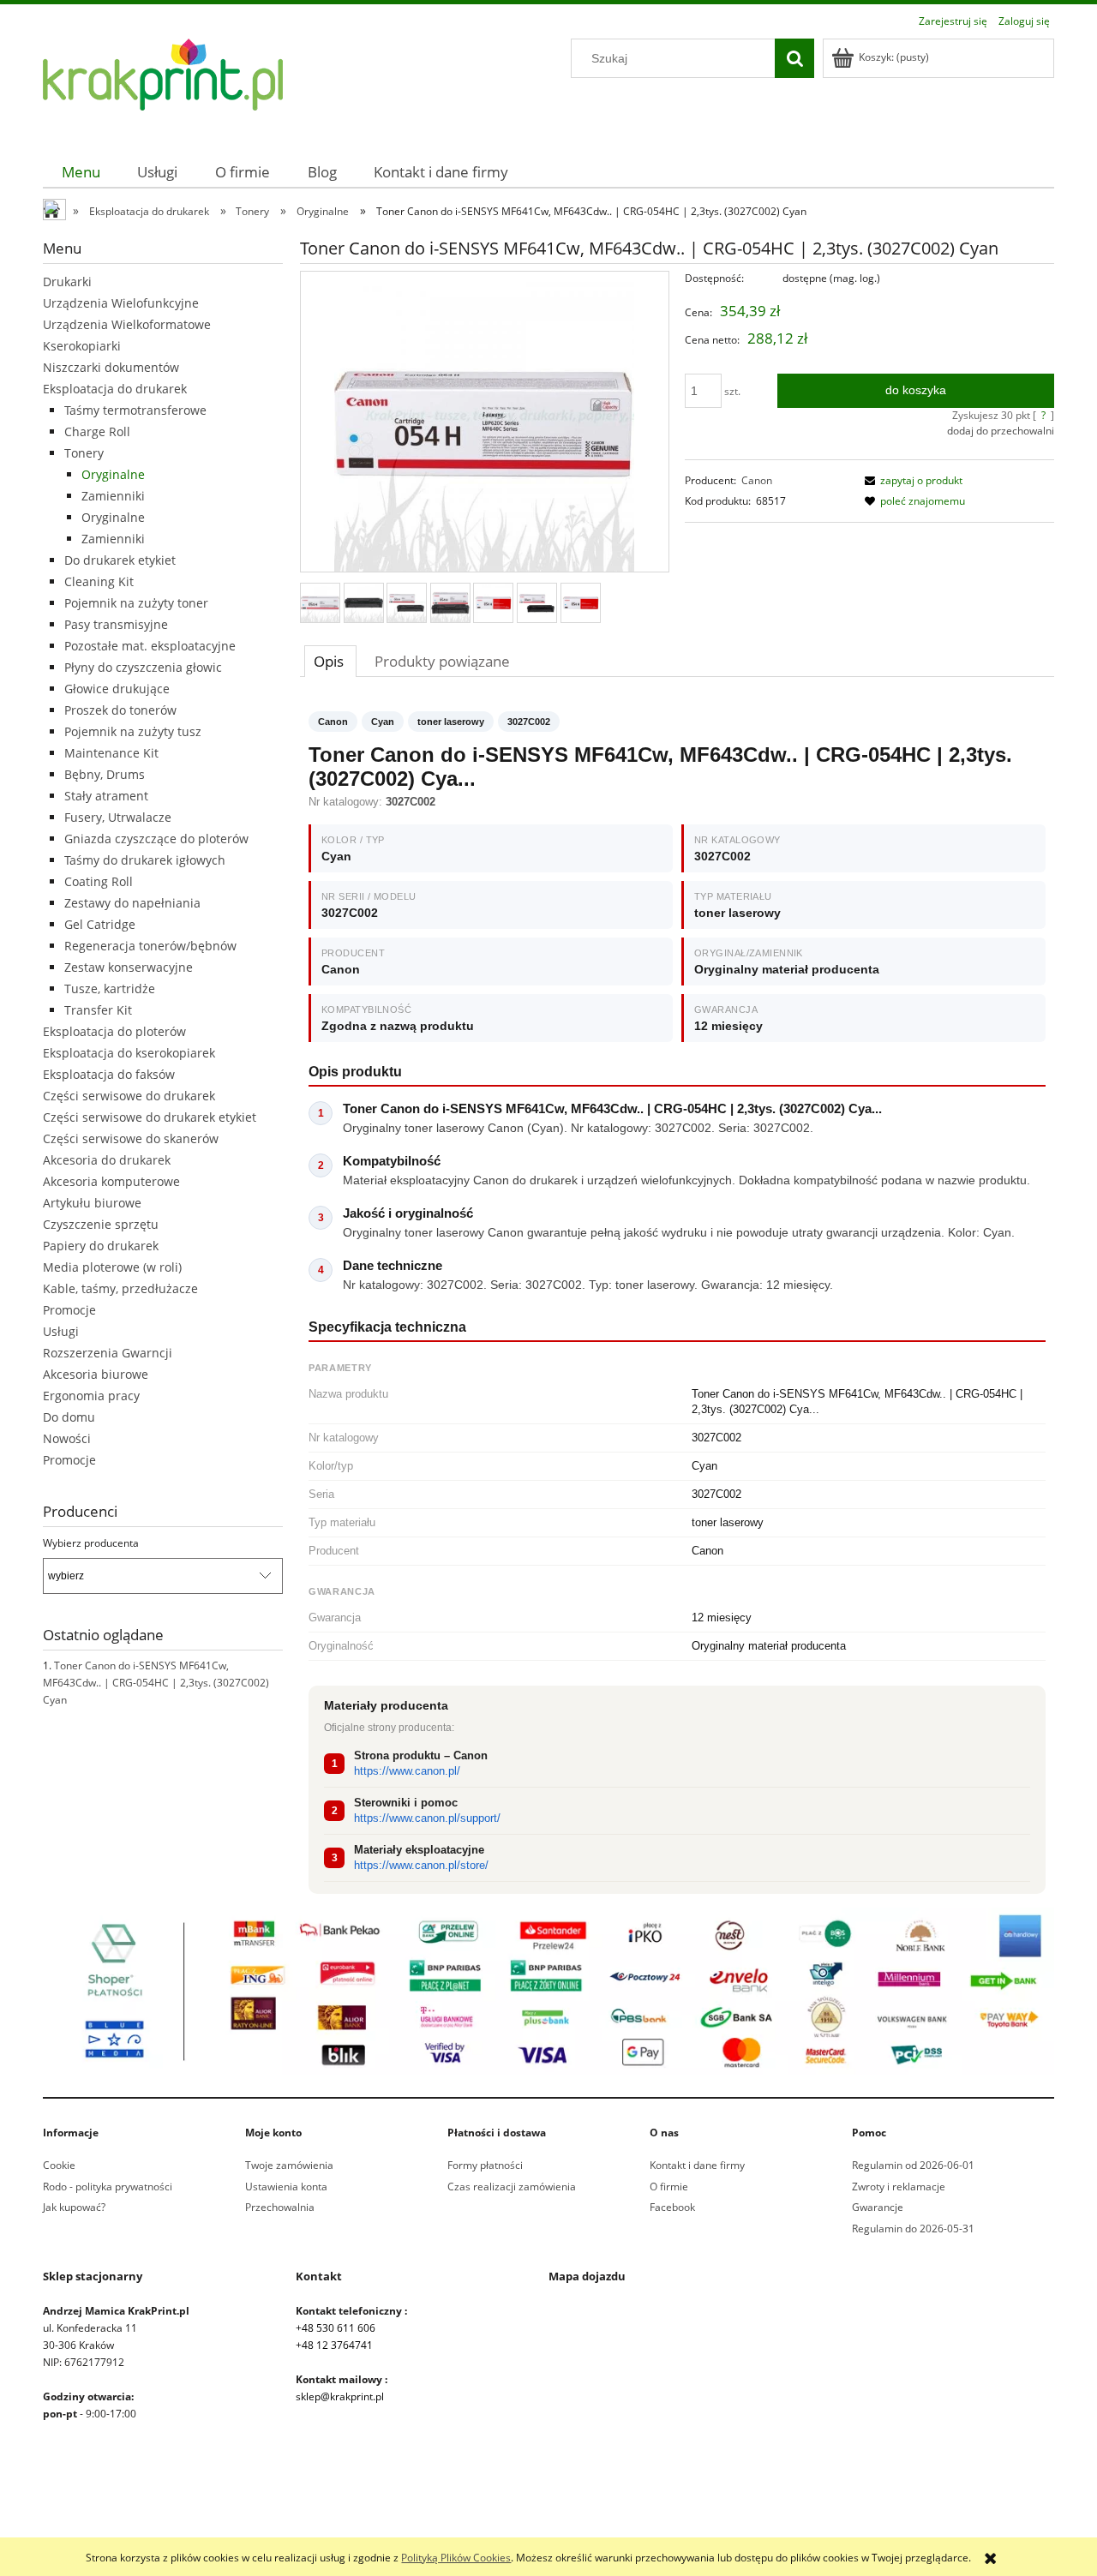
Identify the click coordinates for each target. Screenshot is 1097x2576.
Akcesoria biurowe (96, 1374)
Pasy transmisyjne (116, 624)
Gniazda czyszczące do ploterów (156, 839)
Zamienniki (113, 496)
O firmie (669, 2187)
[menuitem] (81, 172)
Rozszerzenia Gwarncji (108, 1353)
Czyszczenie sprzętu (101, 1224)
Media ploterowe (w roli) (112, 1267)
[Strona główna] (163, 84)
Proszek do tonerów (120, 710)
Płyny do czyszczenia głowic (143, 667)
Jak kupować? (74, 2207)
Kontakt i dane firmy (697, 2165)
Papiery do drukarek (101, 1246)
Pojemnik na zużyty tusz (133, 731)
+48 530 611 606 (336, 2328)
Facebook (672, 2207)
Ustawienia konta (286, 2187)
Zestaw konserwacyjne (129, 967)
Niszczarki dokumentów (111, 367)
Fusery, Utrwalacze (118, 817)
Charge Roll (97, 431)
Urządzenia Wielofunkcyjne (121, 303)
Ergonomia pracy (91, 1396)
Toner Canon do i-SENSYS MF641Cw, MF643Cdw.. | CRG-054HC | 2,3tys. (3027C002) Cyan (156, 1683)
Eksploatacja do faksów (109, 1074)
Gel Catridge (100, 924)
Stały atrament (106, 796)
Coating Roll (99, 881)
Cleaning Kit (99, 581)
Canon (757, 480)
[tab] (330, 661)
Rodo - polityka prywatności (108, 2187)
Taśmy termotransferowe (135, 410)
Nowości (67, 1438)
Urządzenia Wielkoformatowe (127, 324)
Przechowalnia (280, 2207)
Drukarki (67, 282)
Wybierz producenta (91, 1543)
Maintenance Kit (111, 753)
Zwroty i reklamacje (899, 2187)
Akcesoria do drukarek (107, 1160)
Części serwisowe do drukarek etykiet (150, 1117)
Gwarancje (878, 2207)
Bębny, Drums (105, 774)
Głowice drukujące (117, 689)
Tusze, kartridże (110, 988)
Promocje (69, 1310)
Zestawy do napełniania (132, 903)
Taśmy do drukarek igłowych (145, 860)
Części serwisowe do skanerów (131, 1138)
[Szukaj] (794, 58)
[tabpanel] (677, 1303)
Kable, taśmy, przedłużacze (120, 1288)
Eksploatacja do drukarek (115, 389)
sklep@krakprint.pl (340, 2396)
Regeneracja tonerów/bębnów (150, 946)
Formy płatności (485, 2165)
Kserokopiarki (82, 346)
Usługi (61, 1331)
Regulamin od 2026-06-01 (913, 2165)
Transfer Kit (98, 1010)
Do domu (69, 1417)
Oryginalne (113, 474)
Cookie (59, 2165)
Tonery (84, 453)
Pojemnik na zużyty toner (136, 603)
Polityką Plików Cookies (456, 2558)
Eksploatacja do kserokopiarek (129, 1053)
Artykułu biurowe (92, 1203)
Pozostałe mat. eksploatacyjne (150, 646)
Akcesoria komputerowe (111, 1181)
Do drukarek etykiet (120, 560)
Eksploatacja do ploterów (114, 1031)
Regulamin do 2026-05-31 (913, 2229)
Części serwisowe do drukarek (129, 1096)
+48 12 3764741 (334, 2345)
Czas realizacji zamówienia (512, 2187)
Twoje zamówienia (289, 2165)
